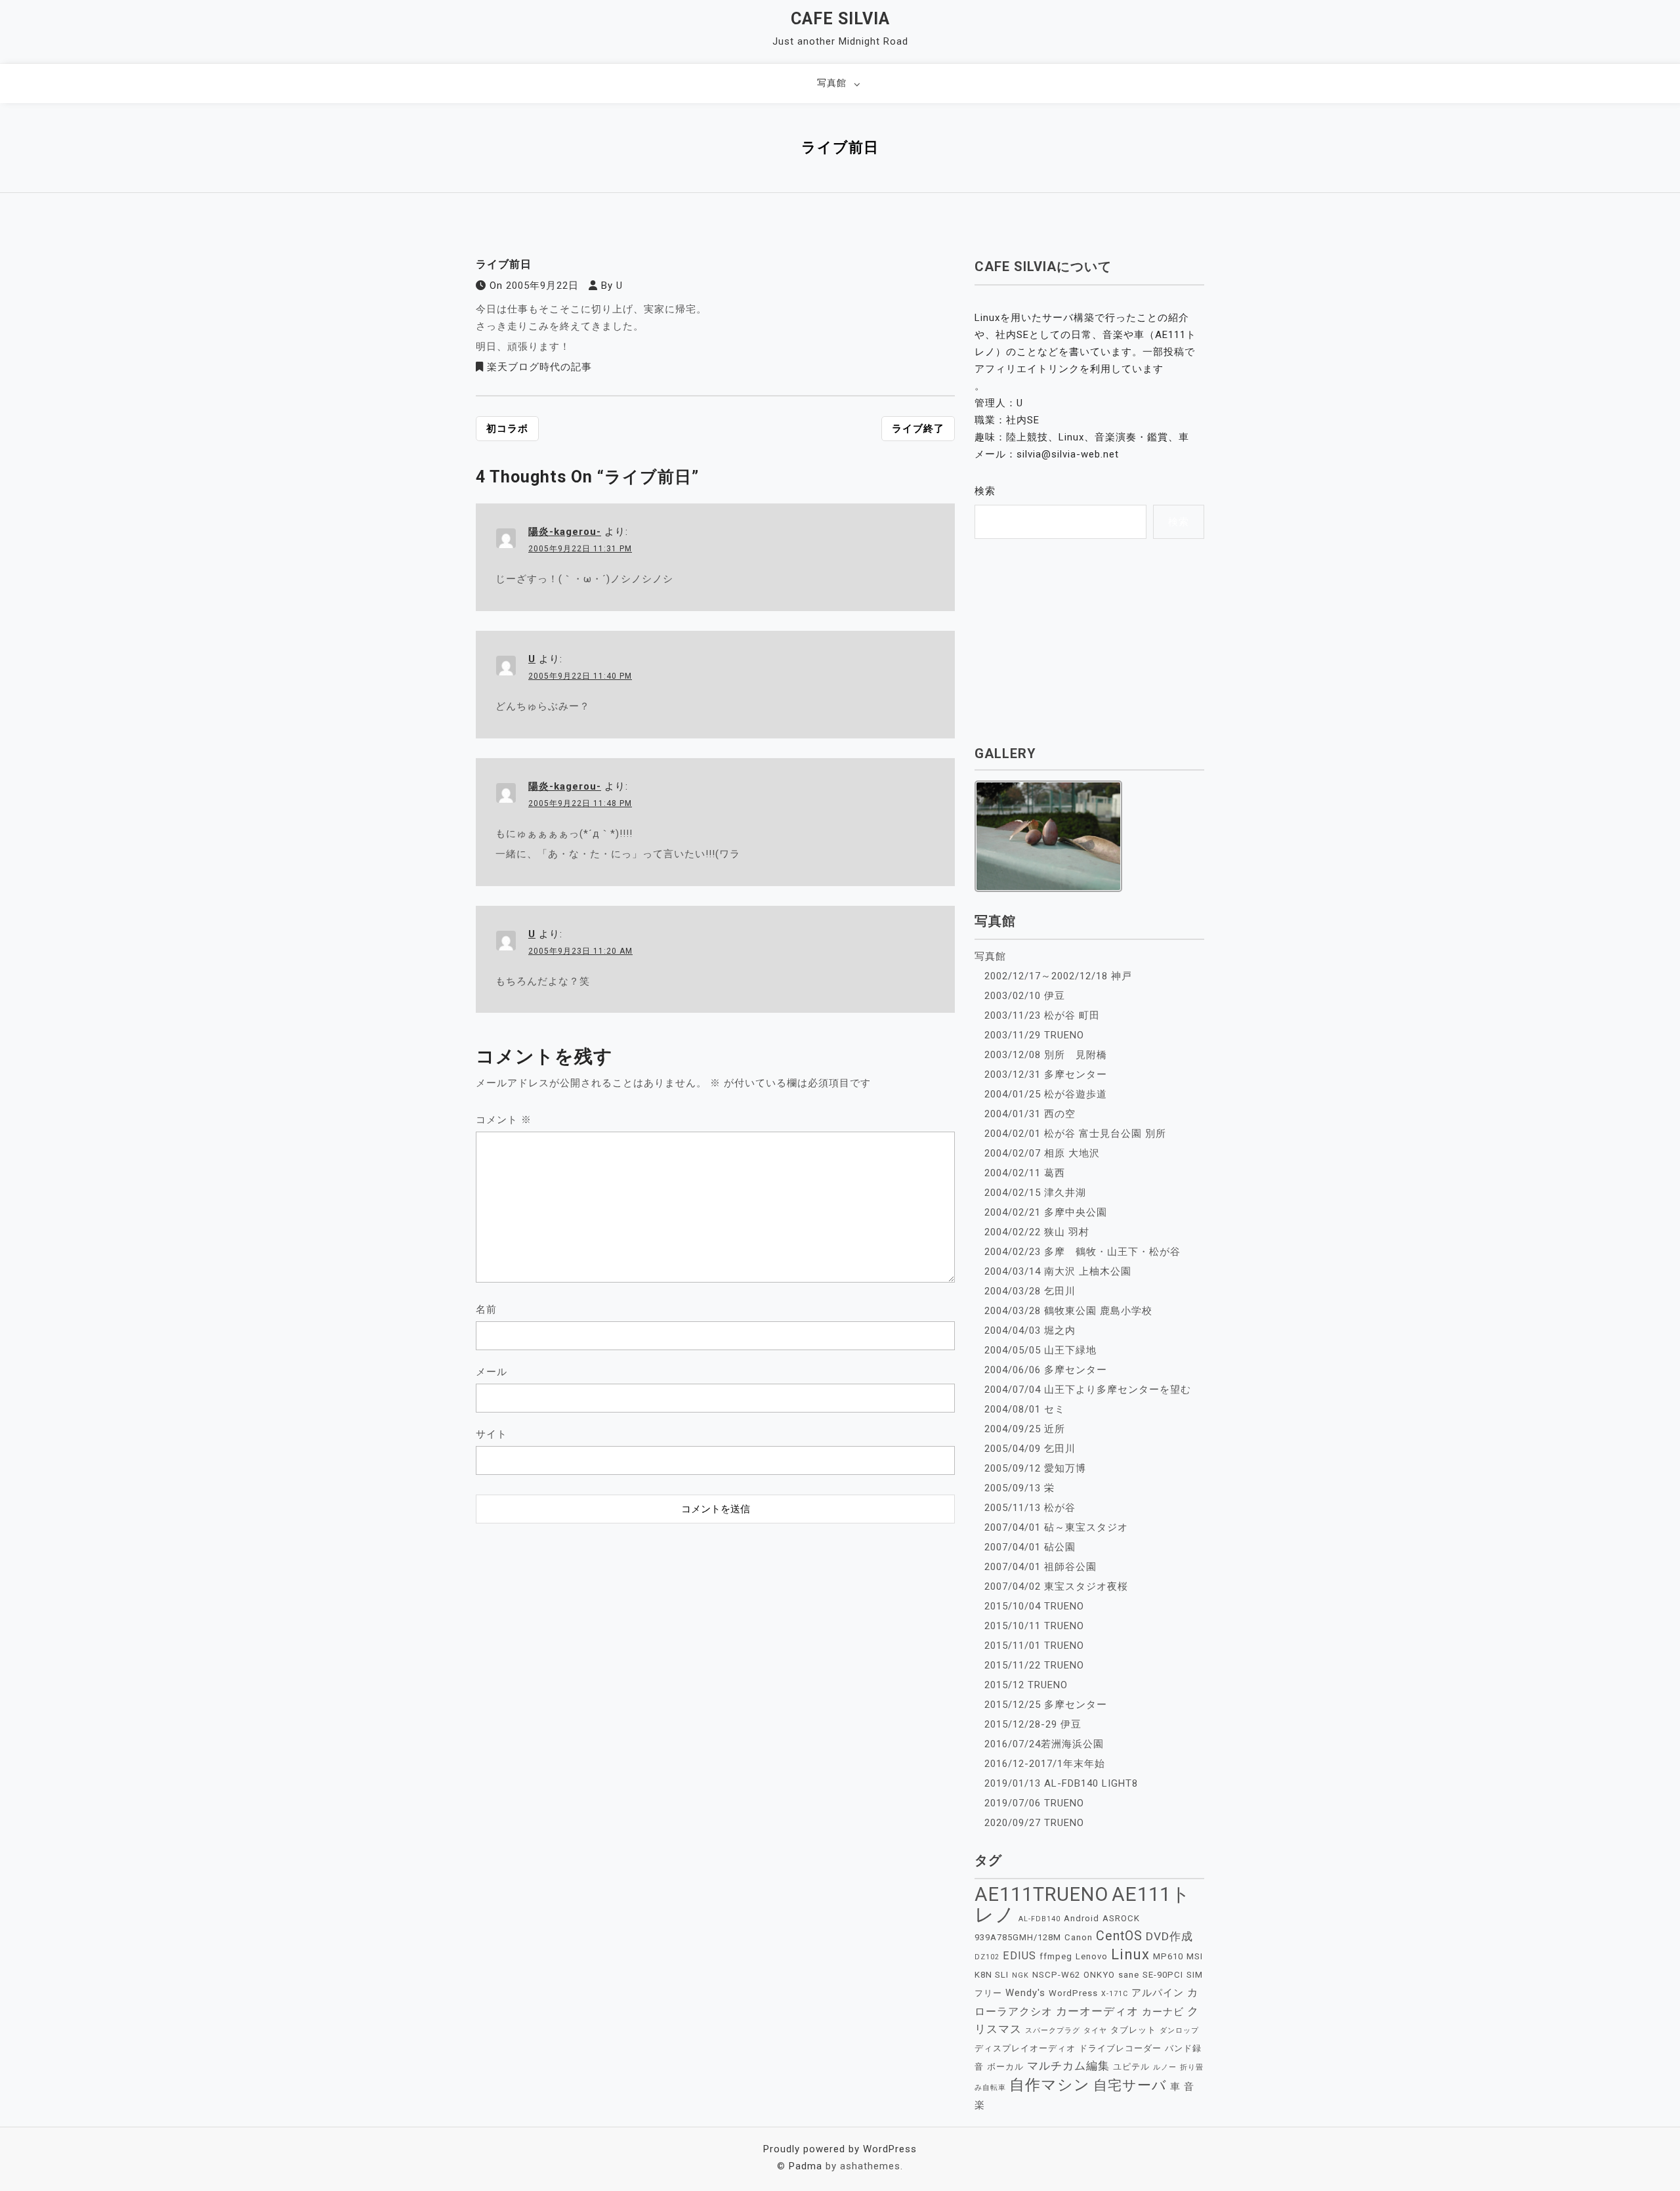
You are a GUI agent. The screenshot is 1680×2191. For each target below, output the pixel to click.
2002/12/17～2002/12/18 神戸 (1058, 976)
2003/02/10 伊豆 (1025, 996)
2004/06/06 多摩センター (1046, 1370)
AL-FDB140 (1039, 1919)
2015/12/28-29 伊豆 (1033, 1724)
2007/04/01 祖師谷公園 (1040, 1567)
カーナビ (1163, 2012)
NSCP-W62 (1056, 1975)
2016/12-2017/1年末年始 (1045, 1764)
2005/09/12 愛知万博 (1035, 1468)
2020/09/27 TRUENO (1034, 1823)
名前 (486, 1309)
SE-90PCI (1163, 1975)
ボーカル (1005, 2067)
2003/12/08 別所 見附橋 (1046, 1055)
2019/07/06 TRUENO (1034, 1803)
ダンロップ (1179, 2031)
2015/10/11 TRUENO (1034, 1626)
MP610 (1168, 1956)
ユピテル (1131, 2067)
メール (492, 1372)
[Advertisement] (715, 1612)
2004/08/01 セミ (1025, 1409)
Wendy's (1025, 1993)
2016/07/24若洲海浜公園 (1044, 1744)
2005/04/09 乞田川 (1030, 1449)
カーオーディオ (1097, 2011)
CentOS (1119, 1936)
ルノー (1165, 2067)
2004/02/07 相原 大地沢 (1042, 1153)
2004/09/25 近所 (1025, 1429)
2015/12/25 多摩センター (1046, 1705)
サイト (492, 1434)
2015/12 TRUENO (1026, 1685)
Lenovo (1092, 1956)
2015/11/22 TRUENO (1034, 1665)
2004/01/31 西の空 (1030, 1114)
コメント (504, 1120)
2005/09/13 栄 (1019, 1488)
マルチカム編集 (1068, 2066)
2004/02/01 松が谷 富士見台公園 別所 (1075, 1134)
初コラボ (507, 429)
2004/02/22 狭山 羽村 (1037, 1232)
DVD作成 (1169, 1936)
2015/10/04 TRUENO (1034, 1606)
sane (1129, 1975)
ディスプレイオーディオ (1025, 2048)
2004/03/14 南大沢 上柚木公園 (1058, 1271)
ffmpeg (1056, 1956)
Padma (806, 2166)
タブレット (1133, 2030)
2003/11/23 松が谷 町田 (1042, 1015)
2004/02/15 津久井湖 (1035, 1193)
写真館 (832, 83)
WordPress (1073, 1993)
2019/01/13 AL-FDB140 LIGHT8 (1061, 1783)
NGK (1020, 1975)
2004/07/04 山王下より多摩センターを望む (1088, 1390)
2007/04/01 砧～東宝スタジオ (1056, 1527)
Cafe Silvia (840, 19)
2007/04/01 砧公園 (1030, 1547)
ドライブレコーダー (1120, 2048)
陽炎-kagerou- (565, 532)
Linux (1130, 1954)
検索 (985, 491)
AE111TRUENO (1041, 1894)
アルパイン (1158, 1993)
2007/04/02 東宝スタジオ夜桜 (1056, 1586)
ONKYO (1099, 1975)
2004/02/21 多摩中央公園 (1046, 1212)
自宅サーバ (1130, 2085)
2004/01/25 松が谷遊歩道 (1046, 1094)
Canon (1079, 1937)
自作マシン (1050, 2085)
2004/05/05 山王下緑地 (1040, 1350)
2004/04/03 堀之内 (1030, 1330)
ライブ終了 (918, 429)
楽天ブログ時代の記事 (539, 367)
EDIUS (1019, 1956)
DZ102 (987, 1957)
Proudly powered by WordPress (840, 2149)
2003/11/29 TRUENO (1034, 1035)
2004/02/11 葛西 (1025, 1173)
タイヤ (1095, 2031)
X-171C (1115, 1994)
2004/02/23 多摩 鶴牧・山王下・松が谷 (1082, 1252)
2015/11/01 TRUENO (1034, 1646)
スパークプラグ (1053, 2031)
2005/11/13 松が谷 (1030, 1508)
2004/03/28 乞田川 (1030, 1291)
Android (1081, 1918)
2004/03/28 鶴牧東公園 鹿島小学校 (1068, 1311)
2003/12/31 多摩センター (1046, 1074)
